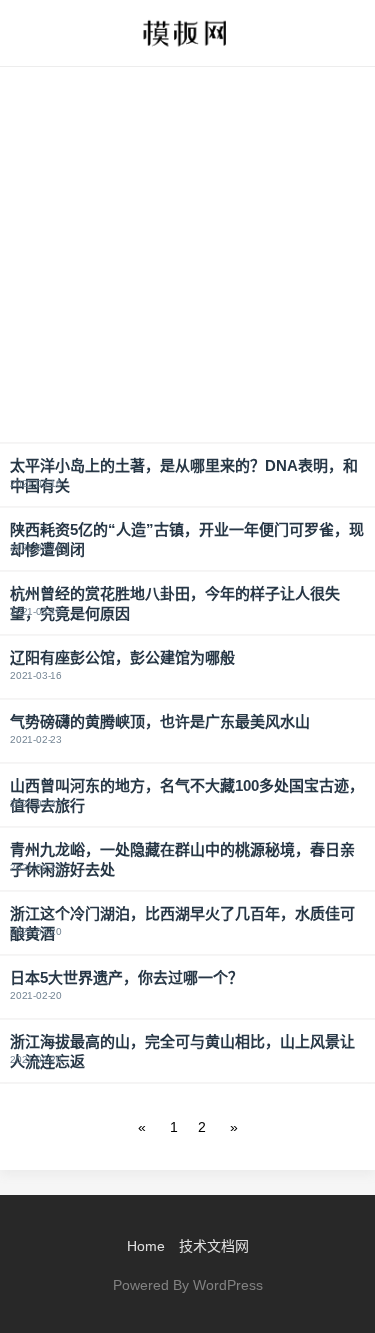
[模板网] (187, 33)
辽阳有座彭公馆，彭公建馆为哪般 (122, 657)
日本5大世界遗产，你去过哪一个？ (126, 977)
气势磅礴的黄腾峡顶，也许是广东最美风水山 (160, 721)
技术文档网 (214, 1246)
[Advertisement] (187, 254)
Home (146, 1246)
